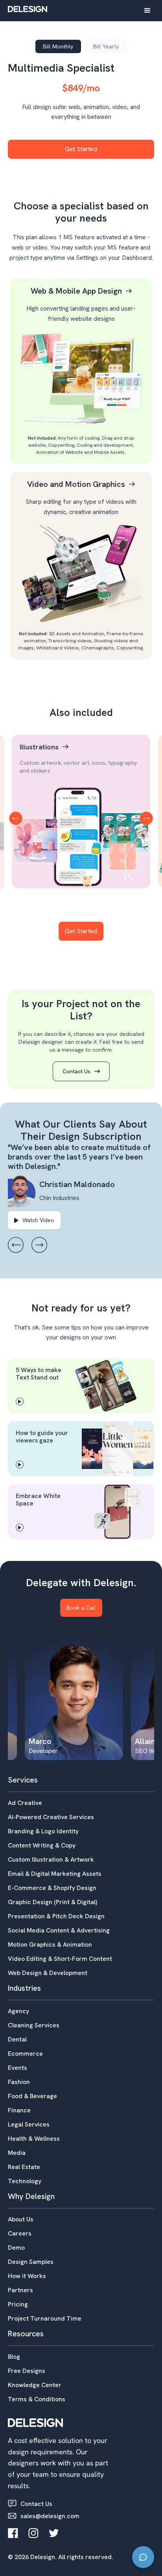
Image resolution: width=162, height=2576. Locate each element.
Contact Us (81, 1071)
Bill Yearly (106, 46)
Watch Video (34, 1220)
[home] (28, 9)
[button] (147, 11)
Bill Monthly (58, 46)
